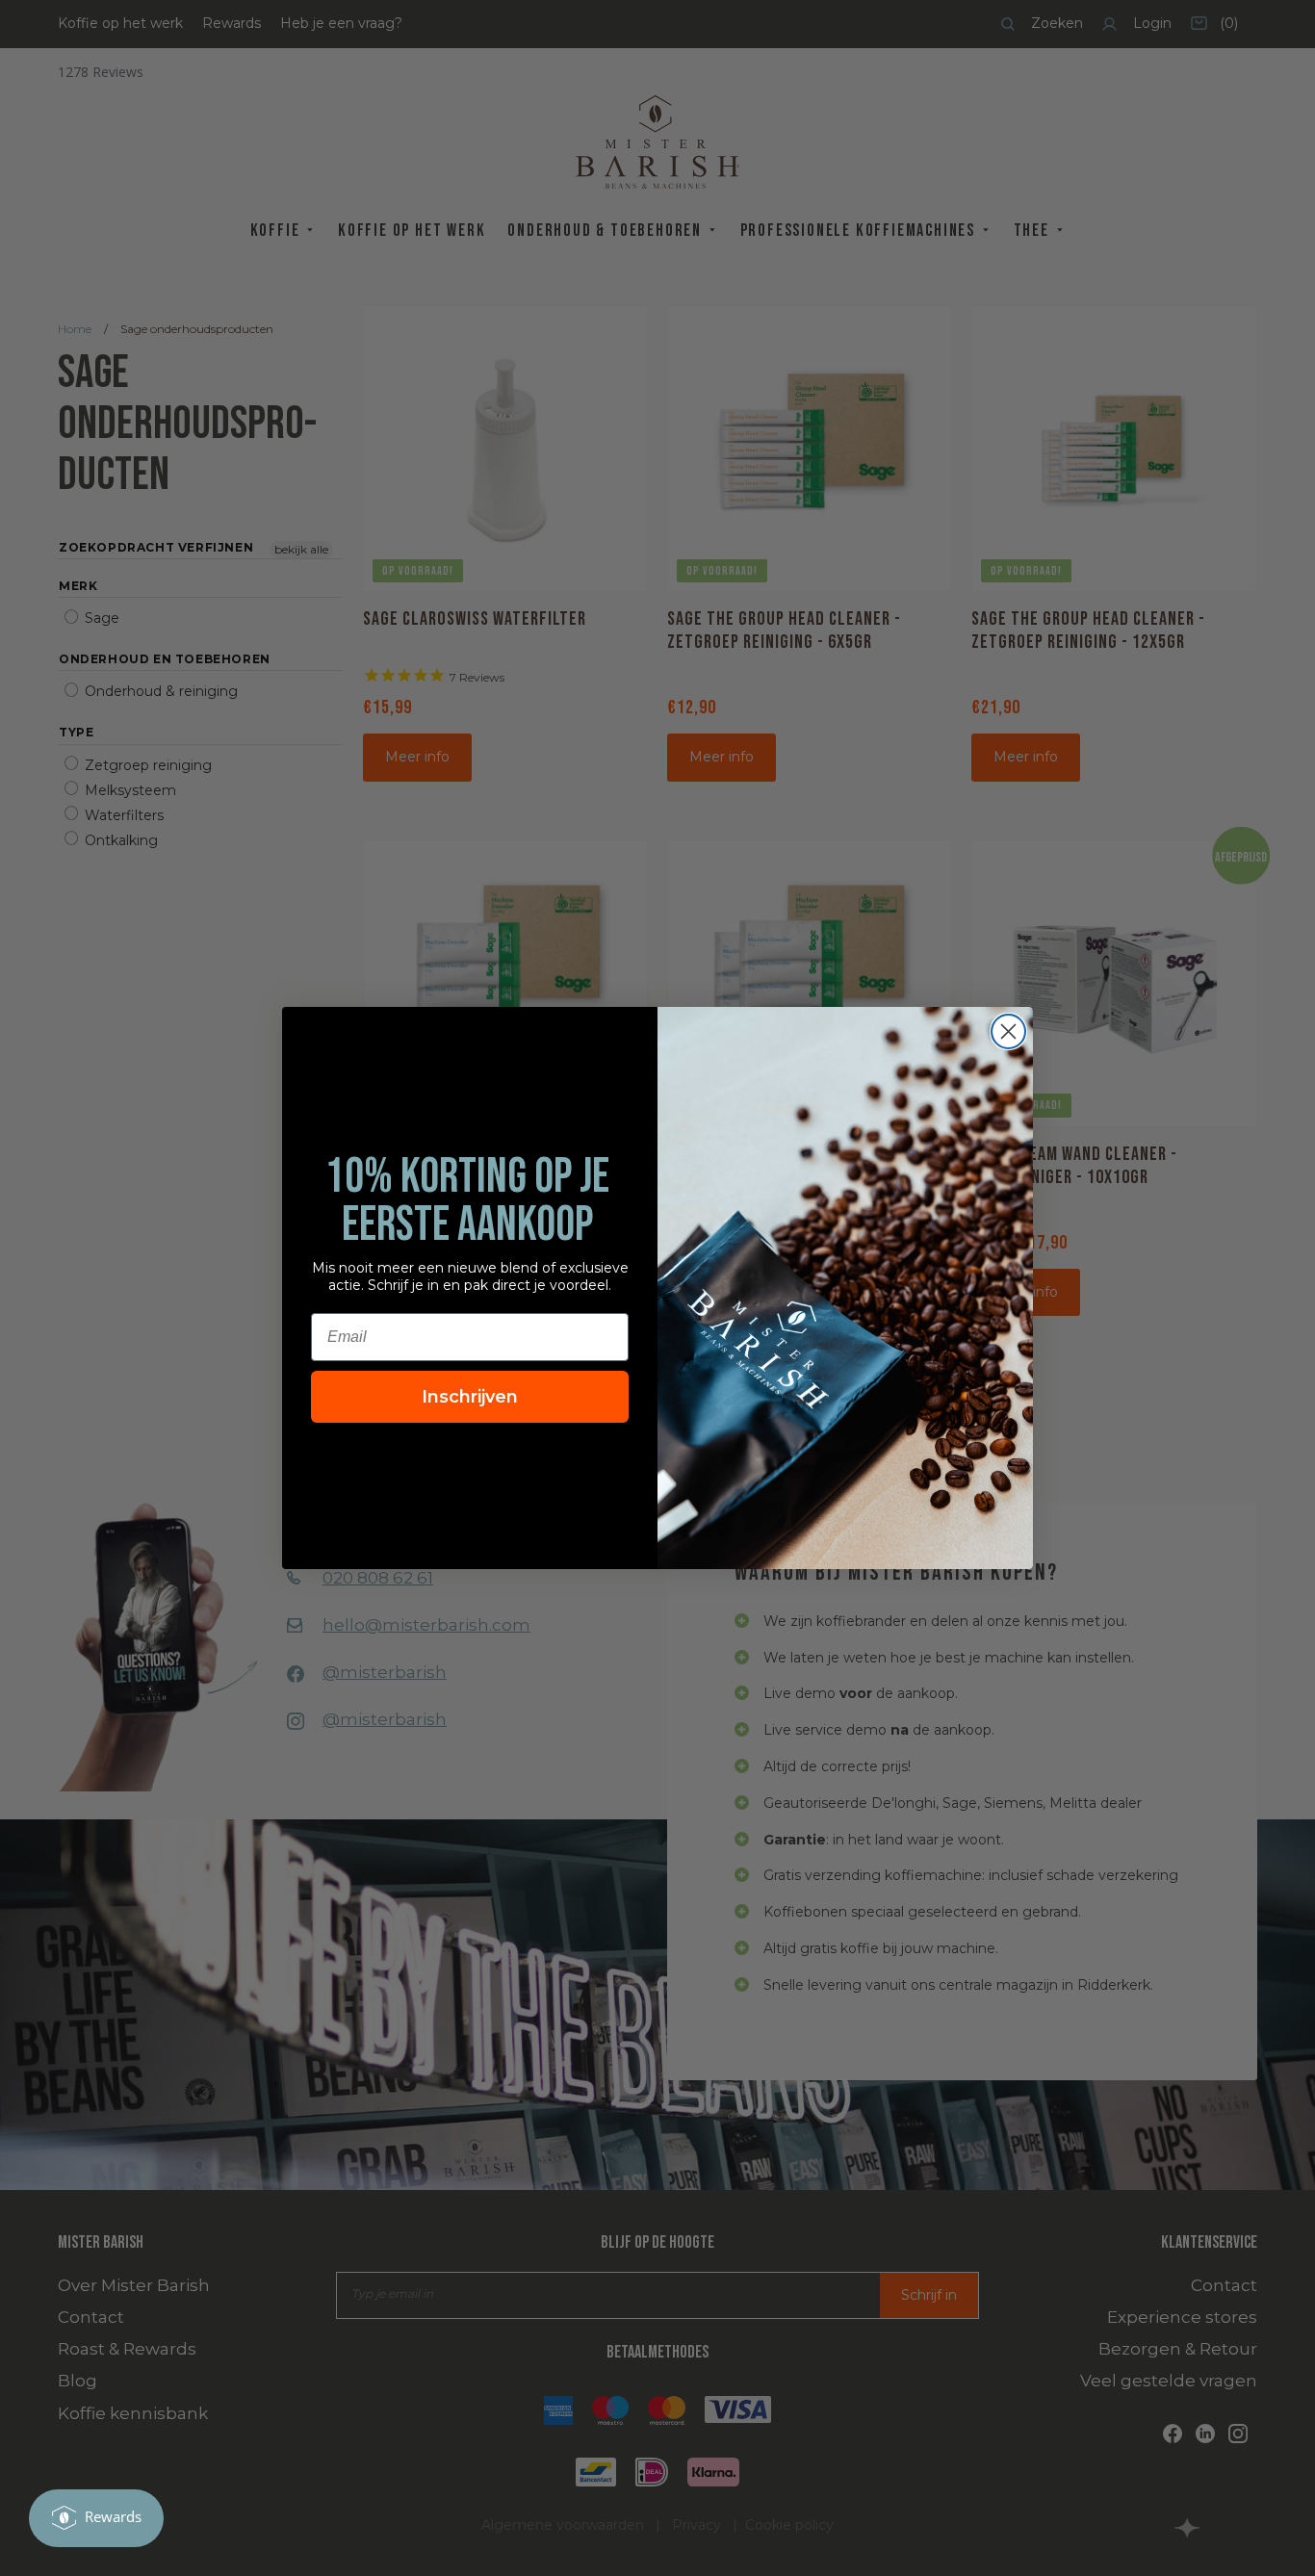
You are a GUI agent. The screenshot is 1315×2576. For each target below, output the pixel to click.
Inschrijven (470, 1397)
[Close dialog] (1008, 1031)
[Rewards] (96, 2518)
